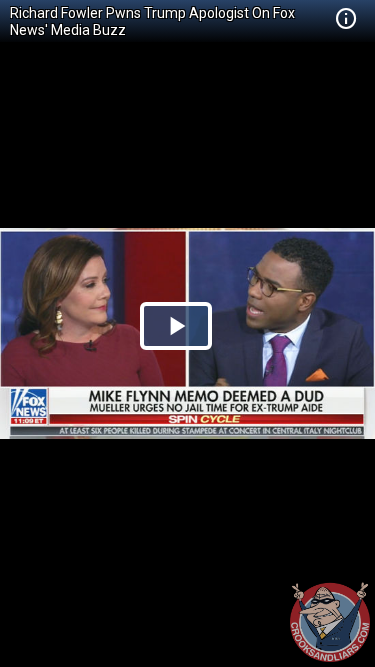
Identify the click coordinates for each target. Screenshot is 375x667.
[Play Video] (176, 326)
